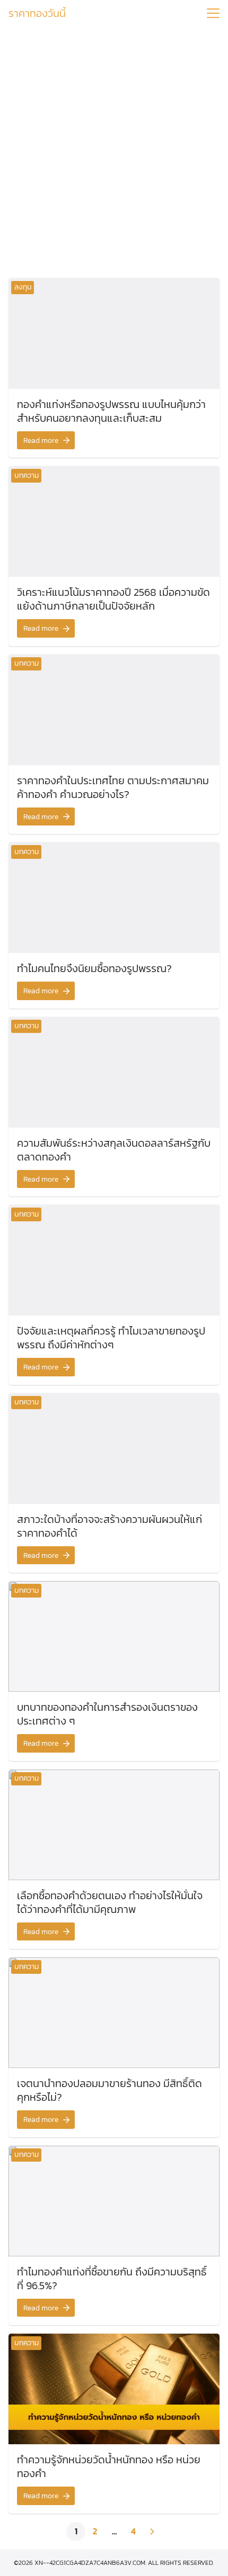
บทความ (27, 475)
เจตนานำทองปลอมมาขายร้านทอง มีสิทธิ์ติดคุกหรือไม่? (109, 2090)
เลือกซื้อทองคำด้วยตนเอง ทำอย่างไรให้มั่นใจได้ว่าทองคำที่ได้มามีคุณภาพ (110, 1902)
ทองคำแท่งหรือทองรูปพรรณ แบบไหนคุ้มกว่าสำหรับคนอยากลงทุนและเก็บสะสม (111, 411)
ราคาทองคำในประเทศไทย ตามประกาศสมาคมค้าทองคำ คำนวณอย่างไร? (113, 787)
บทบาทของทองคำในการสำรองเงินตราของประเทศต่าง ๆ (107, 1714)
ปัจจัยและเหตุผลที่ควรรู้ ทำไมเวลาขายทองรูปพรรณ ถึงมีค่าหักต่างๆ (111, 1338)
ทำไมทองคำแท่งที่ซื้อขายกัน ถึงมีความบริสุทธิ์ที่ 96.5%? (112, 2279)
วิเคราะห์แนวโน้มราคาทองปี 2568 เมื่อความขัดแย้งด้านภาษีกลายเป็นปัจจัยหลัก (113, 599)
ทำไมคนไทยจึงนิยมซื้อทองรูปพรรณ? (94, 968)
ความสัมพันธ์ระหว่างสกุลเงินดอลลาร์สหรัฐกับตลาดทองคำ (114, 1150)
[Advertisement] (114, 149)
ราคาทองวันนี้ (37, 13)
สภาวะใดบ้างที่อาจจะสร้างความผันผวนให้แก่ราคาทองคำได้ (109, 1526)
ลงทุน (23, 287)
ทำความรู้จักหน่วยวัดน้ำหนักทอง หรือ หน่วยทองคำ (109, 2466)
